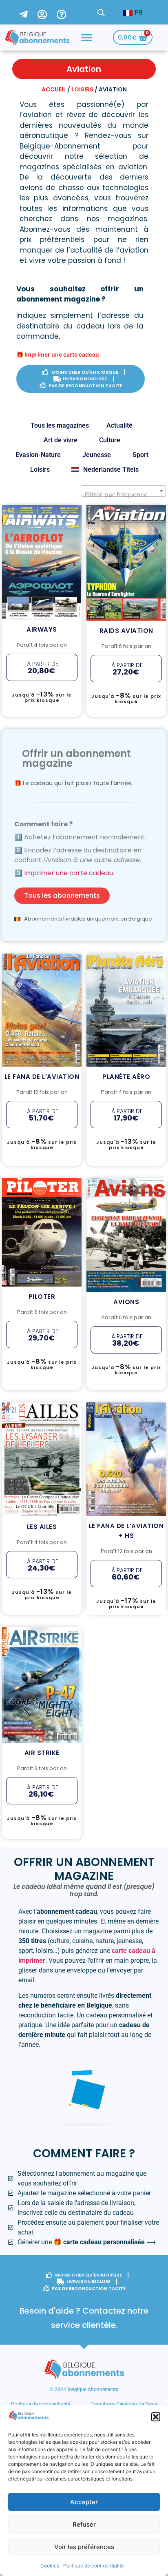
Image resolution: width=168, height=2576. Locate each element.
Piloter (42, 1209)
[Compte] (47, 12)
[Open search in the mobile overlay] (101, 12)
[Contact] (28, 12)
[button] (156, 2417)
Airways (42, 515)
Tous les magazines (60, 425)
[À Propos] (66, 12)
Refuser (84, 2524)
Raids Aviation (126, 516)
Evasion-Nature (38, 455)
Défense (138, 531)
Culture (110, 440)
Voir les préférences (84, 2547)
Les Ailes (42, 1439)
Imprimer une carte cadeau (62, 354)
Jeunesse (97, 455)
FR (137, 12)
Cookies (50, 2566)
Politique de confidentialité (94, 2566)
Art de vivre (61, 440)
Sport (140, 455)
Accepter (84, 2502)
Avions (126, 1187)
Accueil (54, 89)
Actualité (119, 425)
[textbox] (123, 495)
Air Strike (42, 1665)
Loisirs (82, 89)
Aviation (42, 530)
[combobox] (123, 491)
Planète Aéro (126, 966)
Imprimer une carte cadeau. (69, 873)
